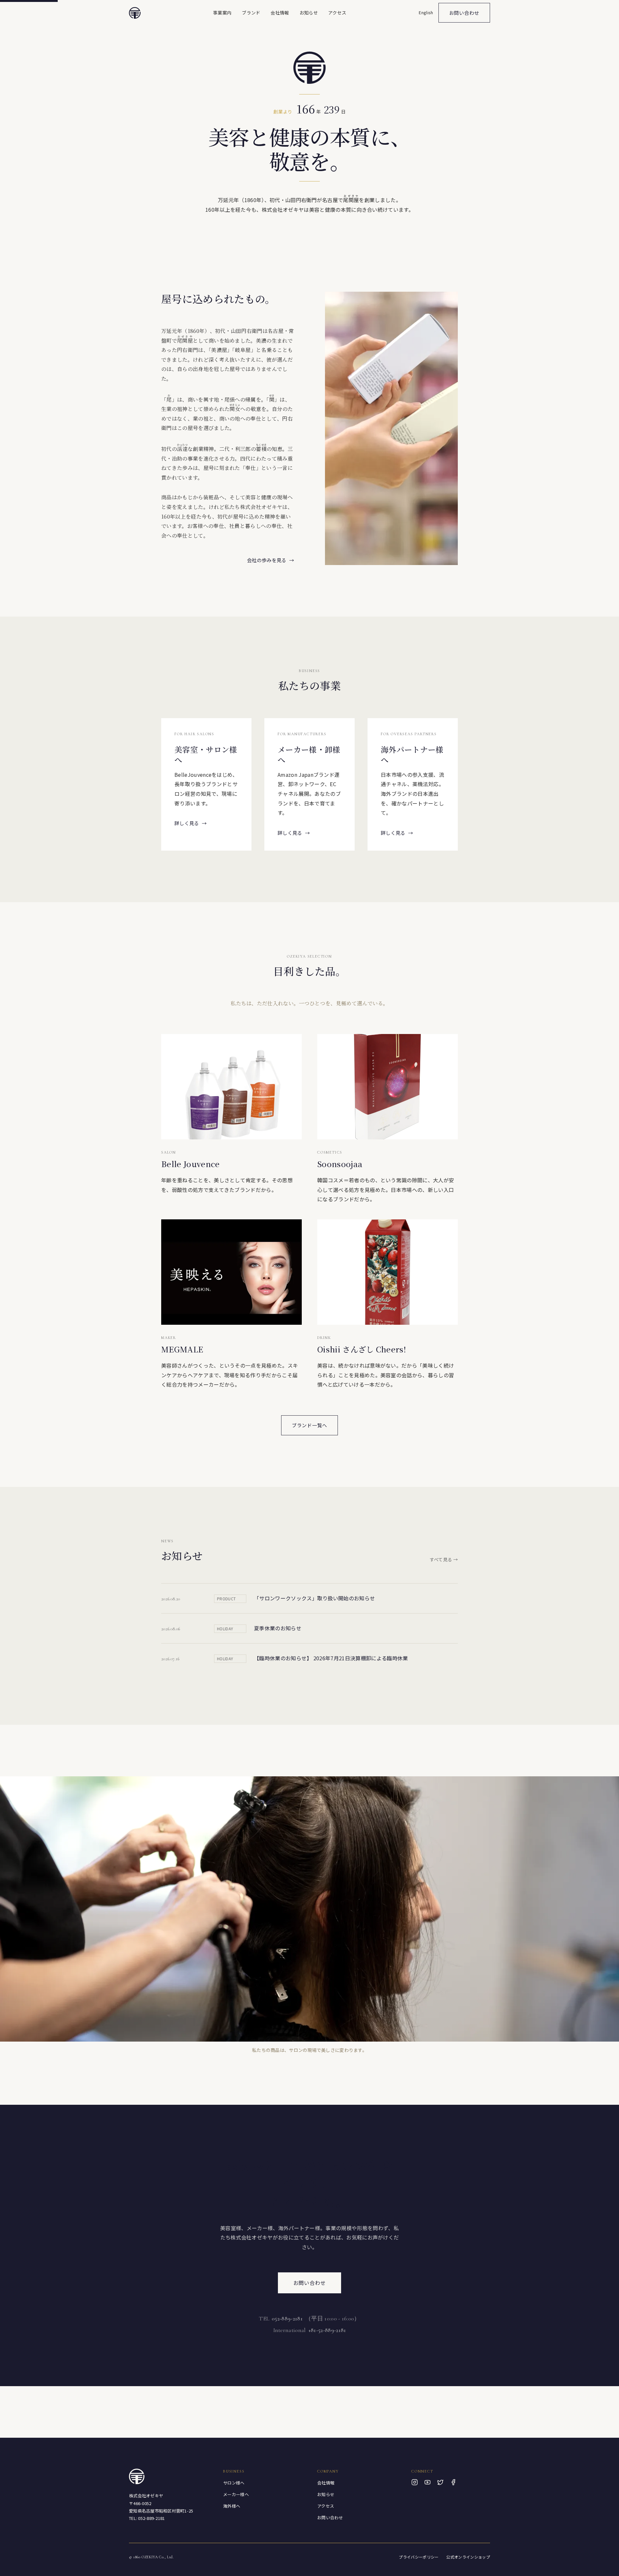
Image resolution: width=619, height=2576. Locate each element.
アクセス (337, 13)
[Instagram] (415, 2482)
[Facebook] (453, 2482)
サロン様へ (234, 2483)
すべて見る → (444, 1559)
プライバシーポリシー (419, 2557)
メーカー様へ (236, 2494)
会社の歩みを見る (270, 560)
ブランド (251, 13)
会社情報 (280, 13)
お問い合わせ (464, 13)
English (426, 12)
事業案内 (222, 13)
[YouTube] (427, 2482)
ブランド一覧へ (309, 1425)
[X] (440, 2482)
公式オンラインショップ (468, 2557)
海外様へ (232, 2506)
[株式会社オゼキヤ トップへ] (135, 13)
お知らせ (309, 13)
